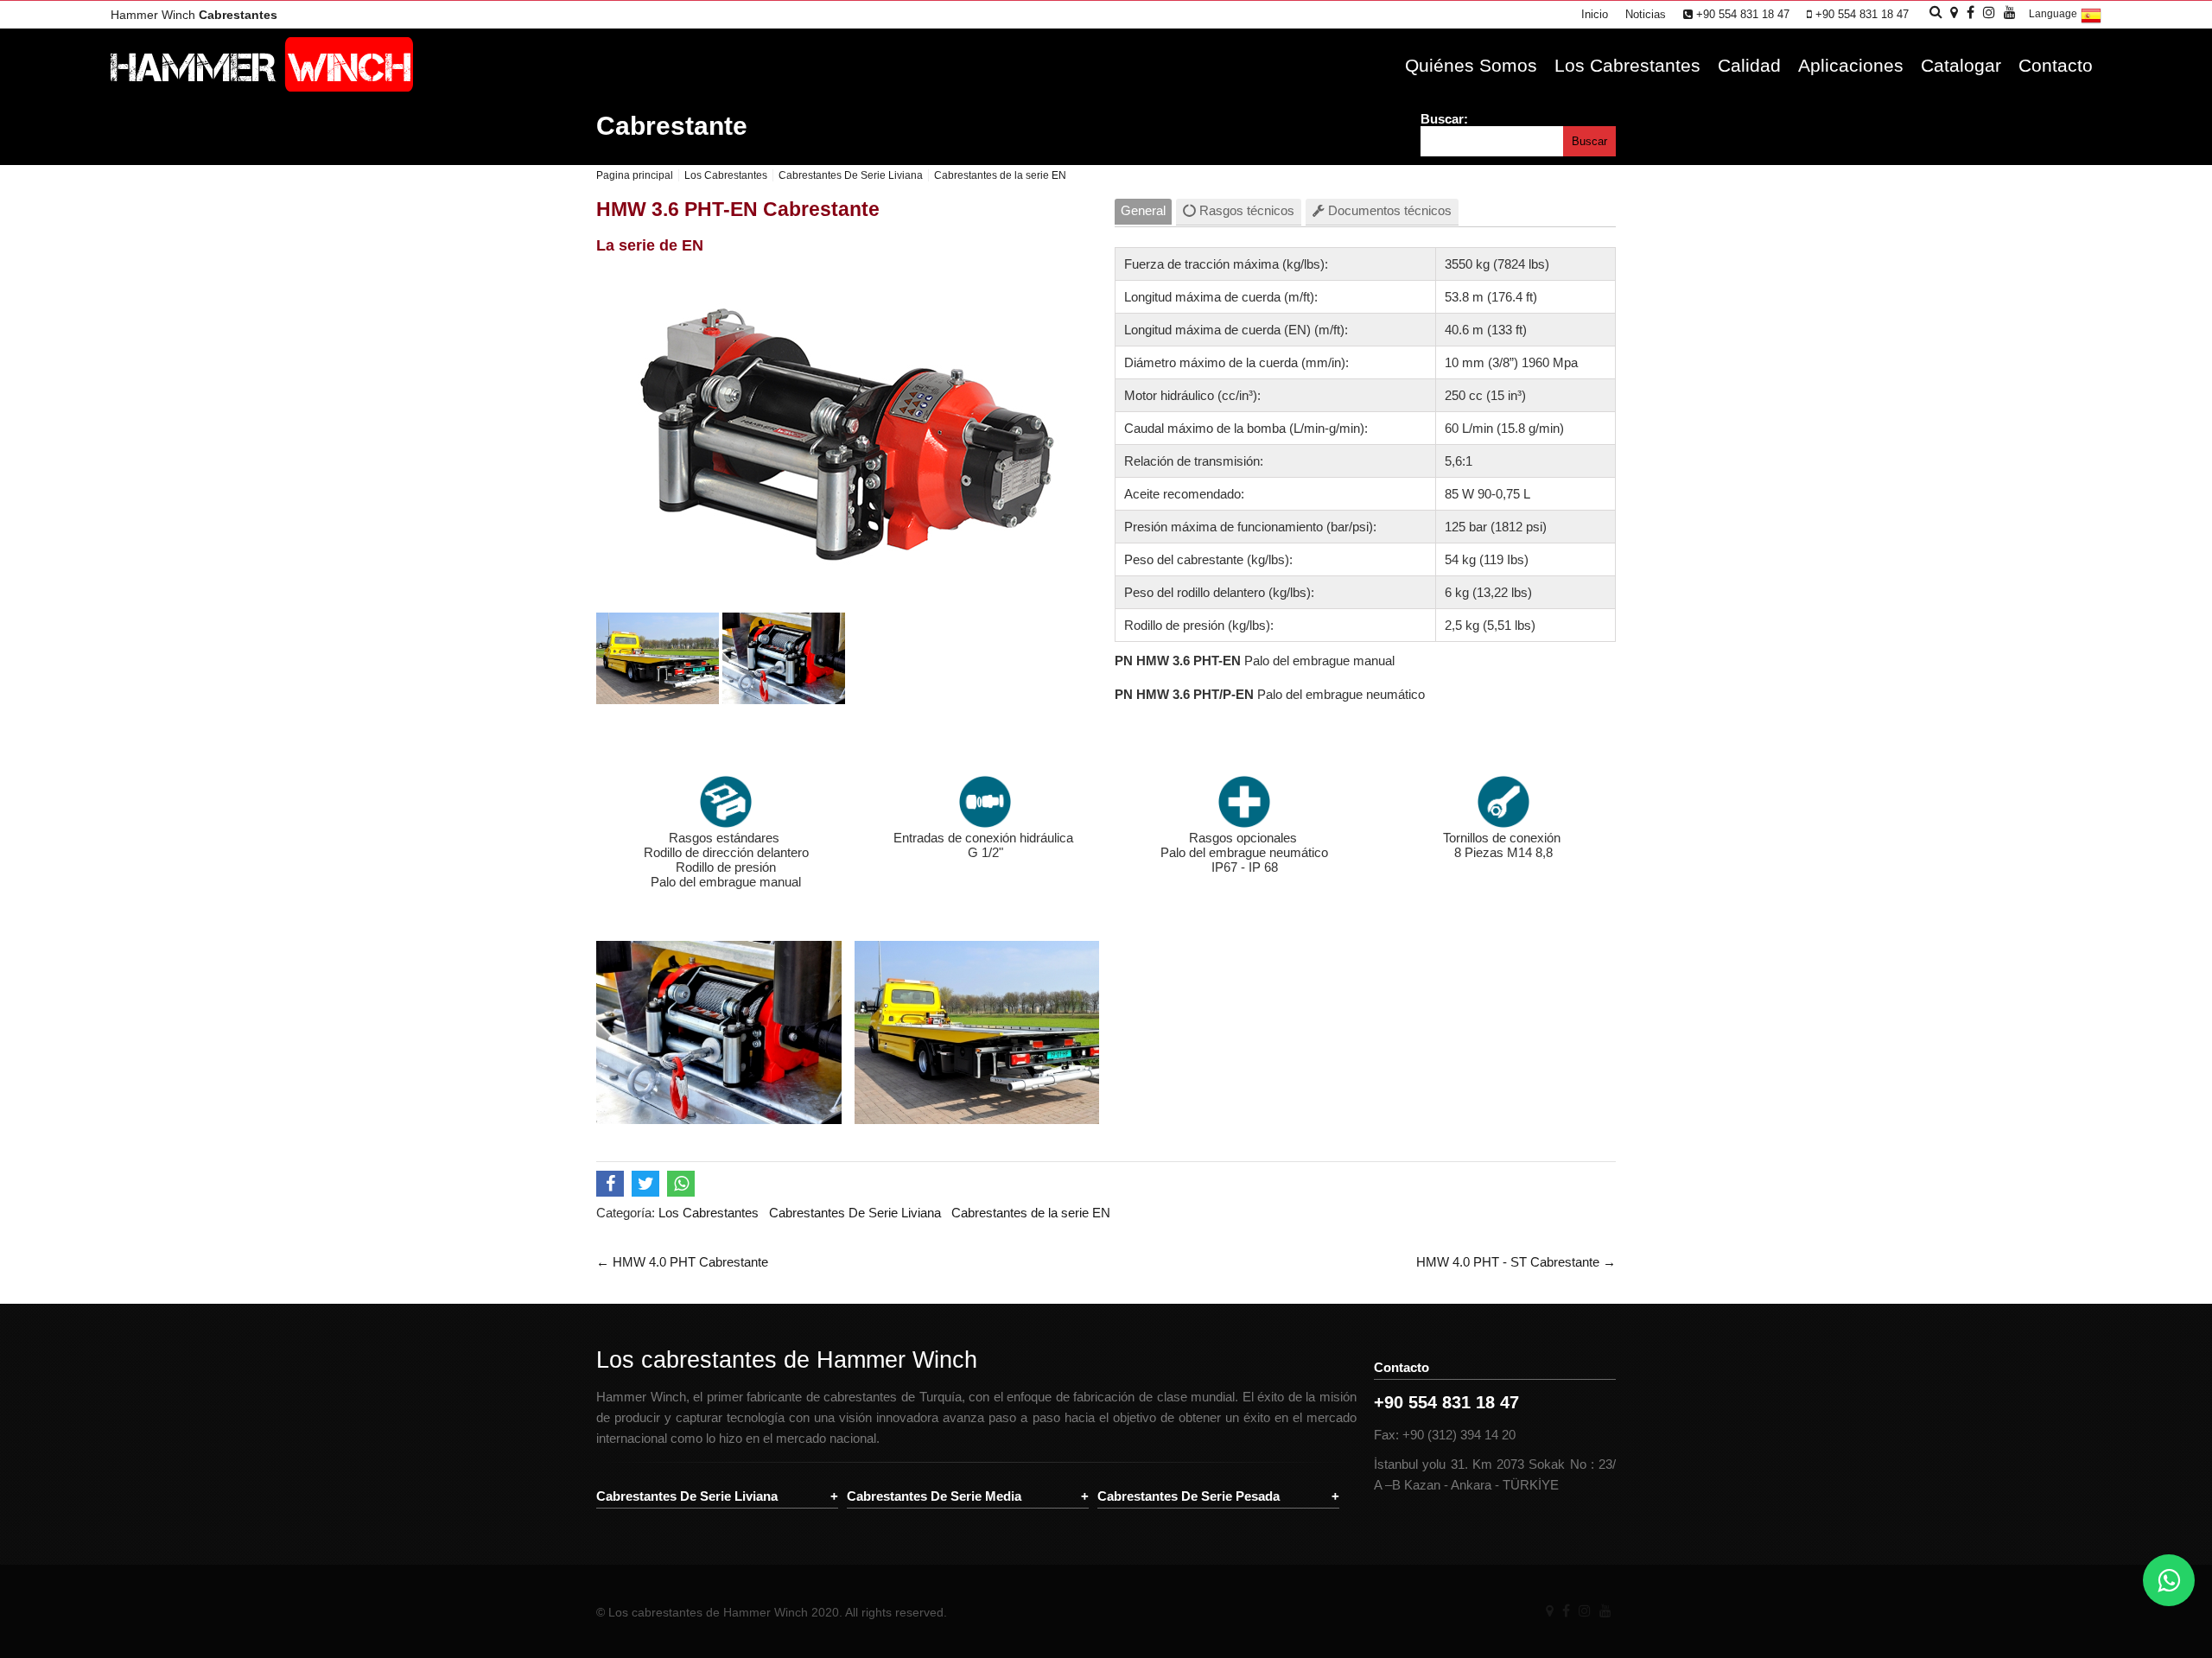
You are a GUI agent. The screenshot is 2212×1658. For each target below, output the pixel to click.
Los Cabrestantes (1627, 65)
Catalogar (1961, 65)
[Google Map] (1550, 1611)
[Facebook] (1566, 1611)
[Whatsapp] (2169, 1580)
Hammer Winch (194, 15)
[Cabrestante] (658, 699)
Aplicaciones (1851, 65)
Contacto (2056, 65)
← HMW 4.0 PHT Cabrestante (682, 1262)
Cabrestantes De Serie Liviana (855, 1213)
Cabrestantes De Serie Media (934, 1496)
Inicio (1595, 14)
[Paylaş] (612, 1186)
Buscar (1589, 141)
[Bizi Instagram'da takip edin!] (1989, 13)
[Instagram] (1585, 1611)
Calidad (1749, 65)
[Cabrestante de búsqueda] (1936, 12)
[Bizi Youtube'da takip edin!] (2010, 13)
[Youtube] (1605, 1611)
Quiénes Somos (1471, 65)
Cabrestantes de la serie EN (1031, 1213)
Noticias (1646, 14)
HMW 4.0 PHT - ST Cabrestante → (1516, 1262)
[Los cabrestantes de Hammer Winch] (262, 87)
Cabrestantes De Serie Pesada (1189, 1496)
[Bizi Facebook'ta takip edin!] (1970, 13)
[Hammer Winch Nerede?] (1954, 13)
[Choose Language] (2091, 22)
